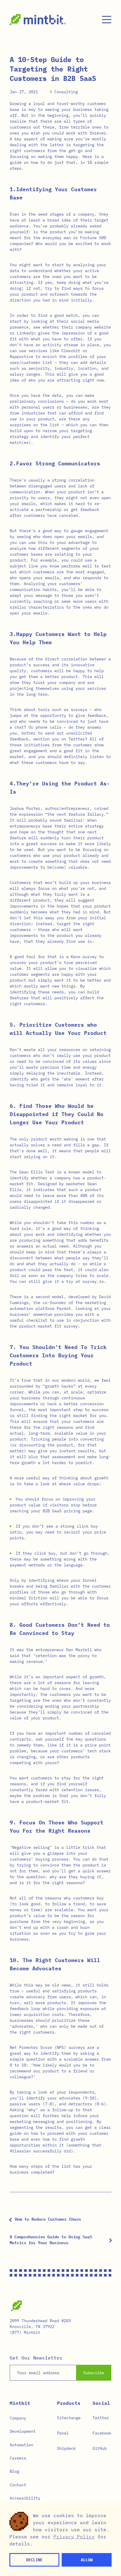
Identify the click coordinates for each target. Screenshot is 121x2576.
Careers (18, 2458)
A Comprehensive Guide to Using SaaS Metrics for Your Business (51, 2240)
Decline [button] (34, 2560)
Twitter (101, 2418)
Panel (63, 2433)
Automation (21, 2445)
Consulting (66, 92)
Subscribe (94, 2373)
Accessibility (25, 2498)
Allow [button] (87, 2560)
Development (23, 2431)
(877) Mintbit (25, 2332)
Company (18, 2418)
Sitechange (69, 2418)
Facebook (102, 2433)
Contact (18, 2485)
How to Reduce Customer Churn (48, 2219)
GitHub (100, 2448)
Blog (14, 2471)
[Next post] (110, 2240)
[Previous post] (11, 2220)
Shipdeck (66, 2448)
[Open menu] (107, 20)
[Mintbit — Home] (16, 2306)
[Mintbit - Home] (38, 20)
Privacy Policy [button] (74, 2537)
